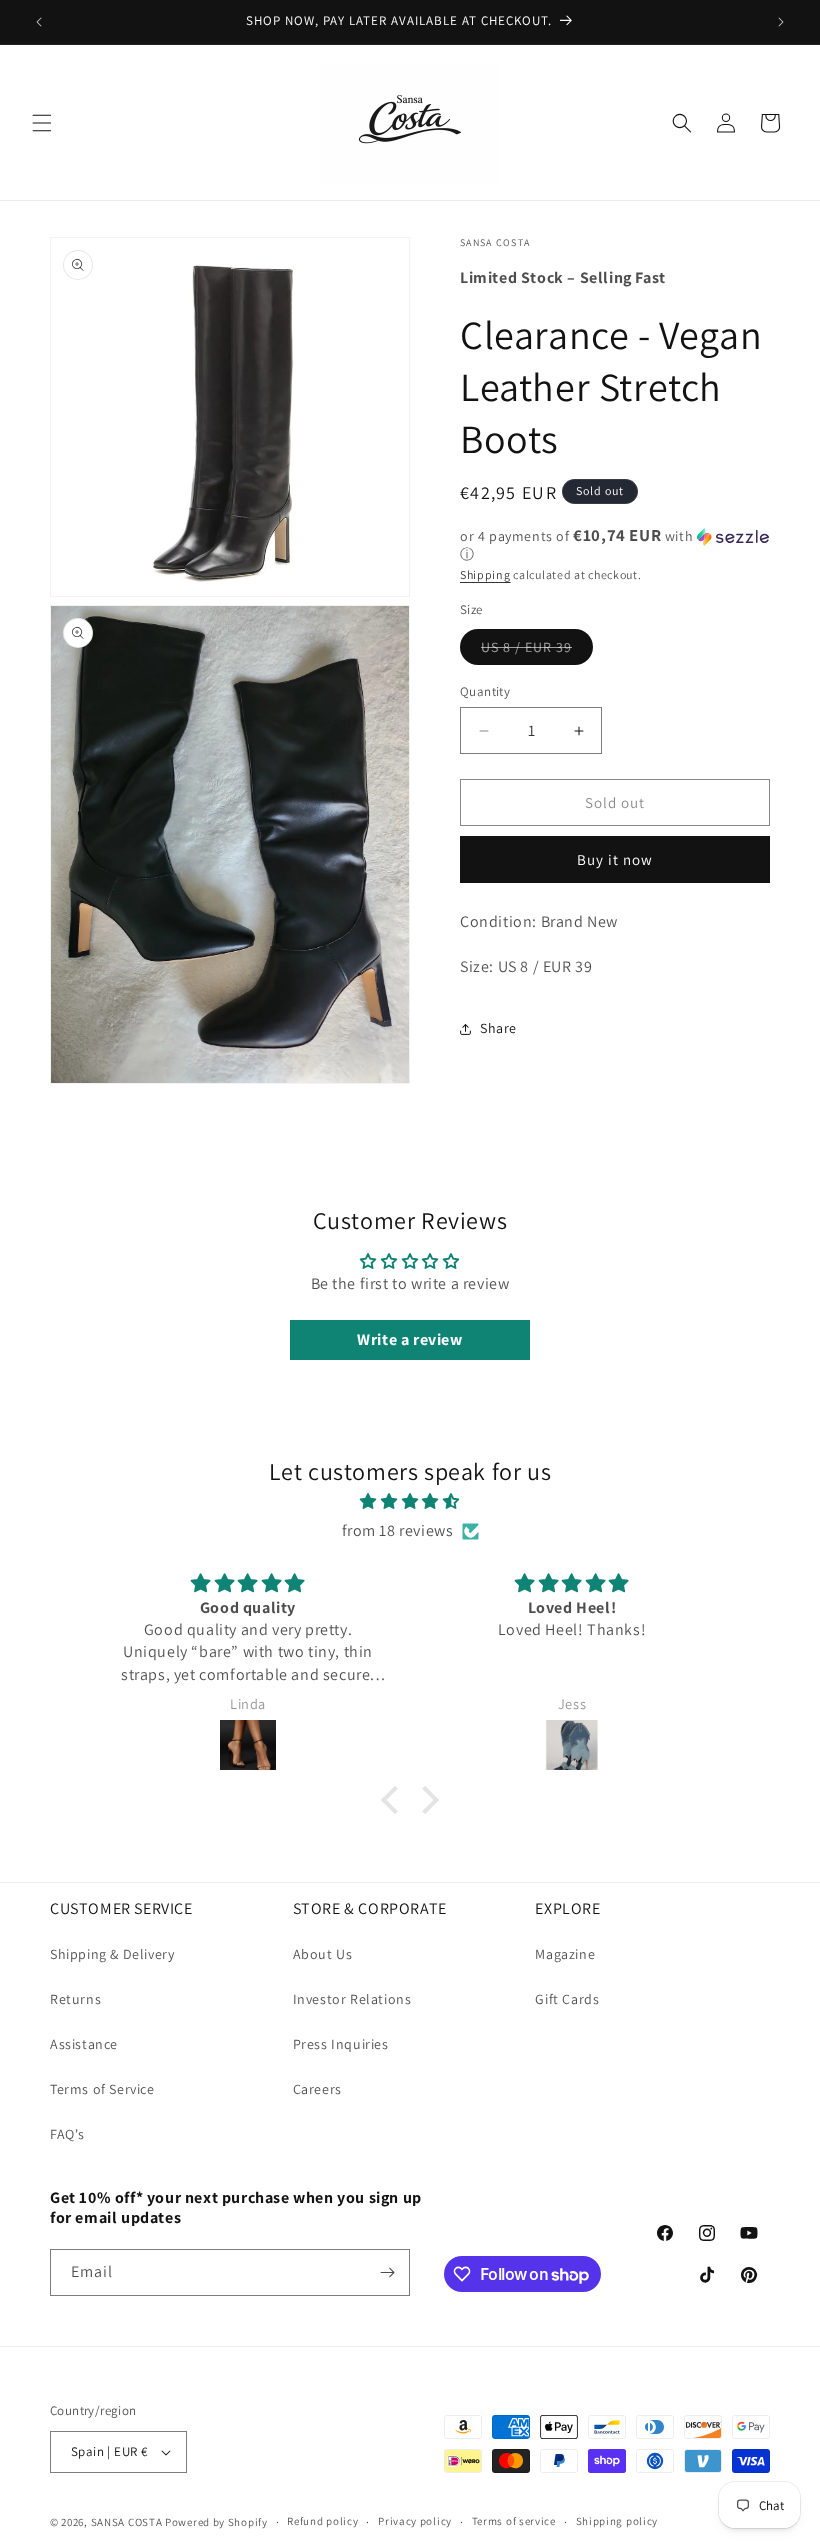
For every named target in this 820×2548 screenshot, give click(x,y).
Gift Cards (567, 1999)
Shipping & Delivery (112, 1954)
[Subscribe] (387, 2272)
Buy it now (615, 859)
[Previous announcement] (39, 22)
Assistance (84, 2044)
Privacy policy (415, 2521)
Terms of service (514, 2521)
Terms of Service (102, 2089)
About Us (323, 1954)
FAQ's (67, 2134)
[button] (42, 123)
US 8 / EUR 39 (537, 651)
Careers (317, 2089)
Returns (75, 1999)
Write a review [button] (409, 1339)
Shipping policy (617, 2521)
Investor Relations (352, 1999)
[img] (410, 1502)
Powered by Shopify (216, 2522)
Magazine (565, 1954)
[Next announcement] (781, 22)
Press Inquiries (341, 2044)
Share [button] (498, 1028)
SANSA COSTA (127, 2522)
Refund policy (322, 2521)
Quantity (485, 691)
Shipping (485, 574)
